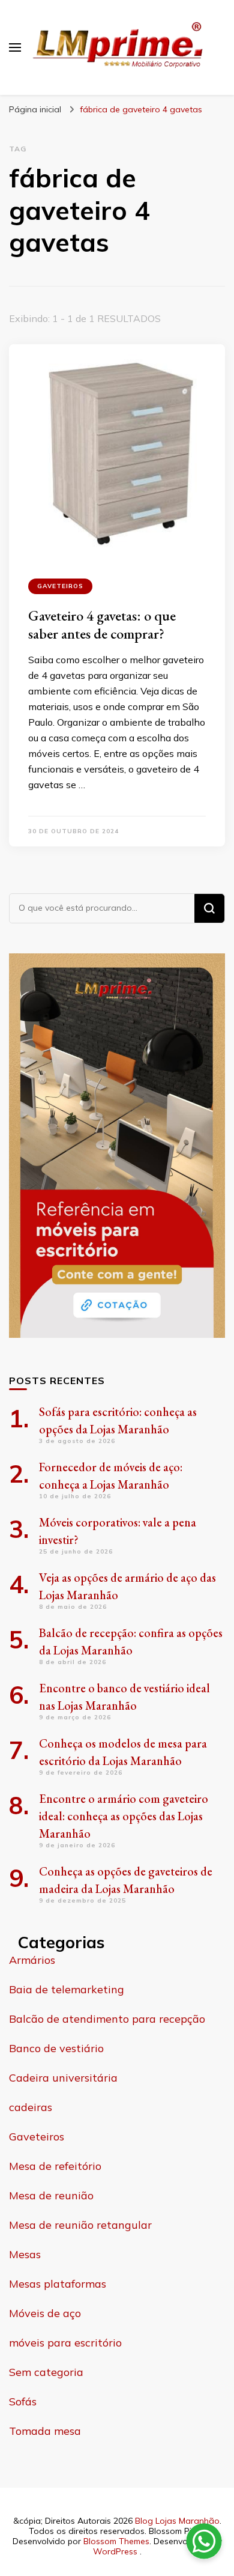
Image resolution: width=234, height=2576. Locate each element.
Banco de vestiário (56, 2048)
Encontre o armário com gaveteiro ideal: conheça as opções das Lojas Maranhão (124, 1816)
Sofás (23, 2401)
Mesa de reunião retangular (80, 2225)
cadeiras (31, 2107)
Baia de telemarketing (67, 1989)
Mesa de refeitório (55, 2166)
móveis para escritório (65, 2343)
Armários (32, 1960)
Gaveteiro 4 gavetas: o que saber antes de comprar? (102, 624)
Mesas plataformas (58, 2284)
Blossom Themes (116, 2541)
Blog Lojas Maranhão (177, 2521)
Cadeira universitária (63, 2078)
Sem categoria (46, 2372)
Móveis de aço (45, 2313)
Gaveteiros (60, 586)
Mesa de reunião (51, 2195)
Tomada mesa (45, 2431)
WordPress (115, 2551)
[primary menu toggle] (15, 47)
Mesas (25, 2254)
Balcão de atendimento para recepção (107, 2019)
